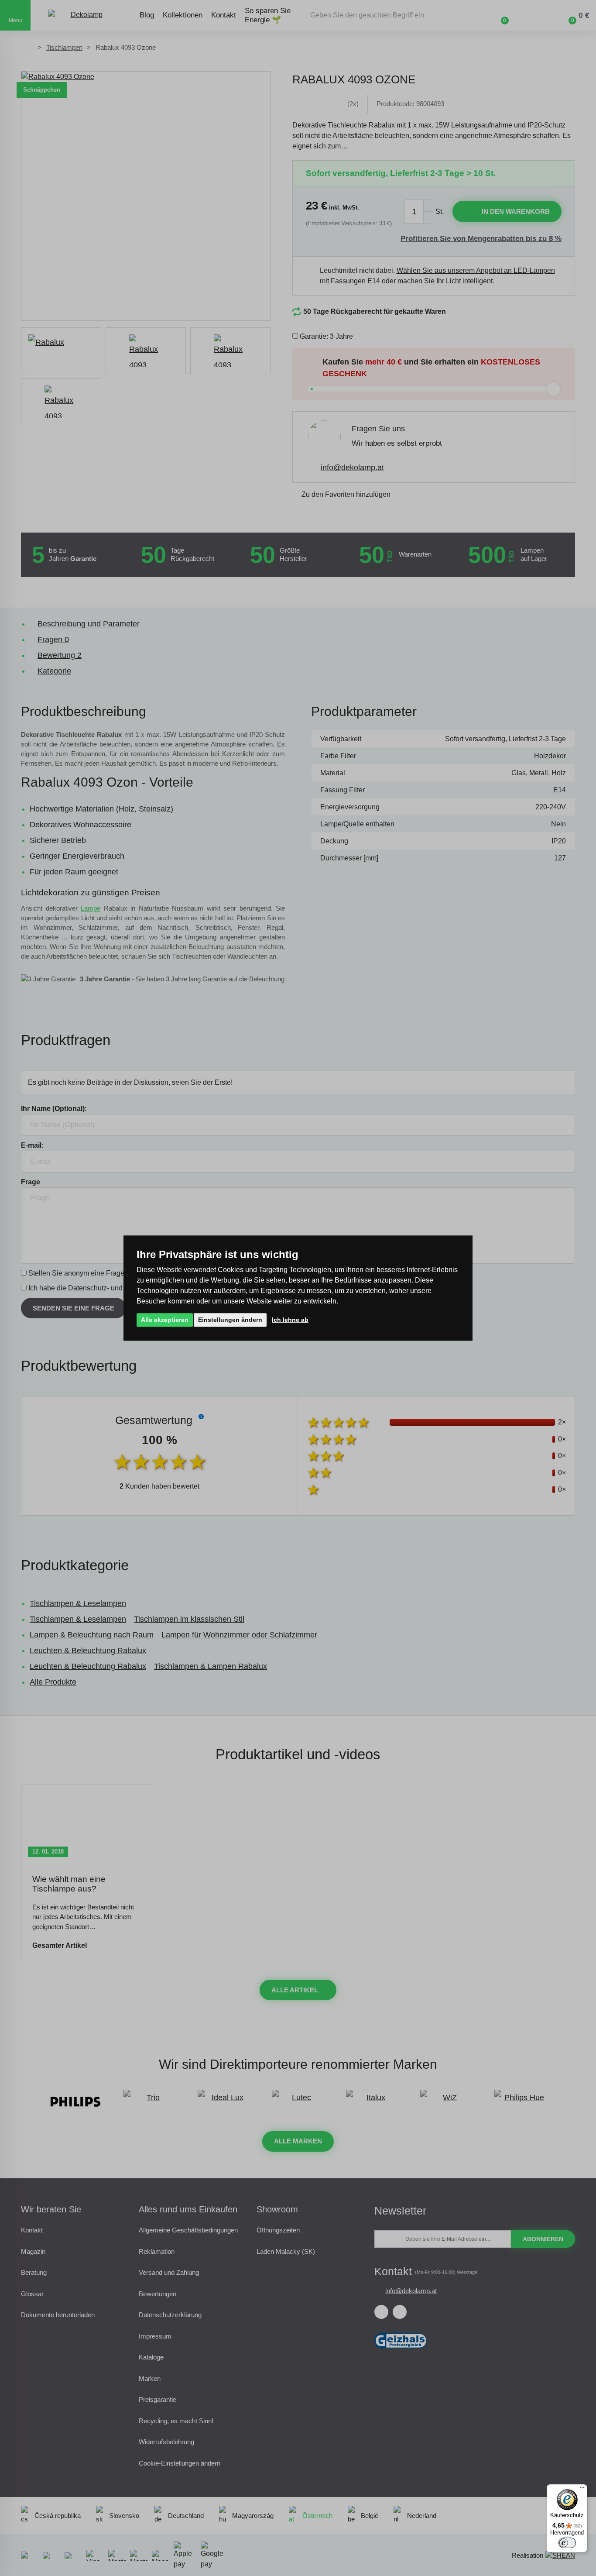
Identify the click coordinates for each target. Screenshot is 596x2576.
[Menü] (582, 2490)
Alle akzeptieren (165, 1320)
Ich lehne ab (290, 1320)
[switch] (567, 2543)
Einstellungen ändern (230, 1320)
